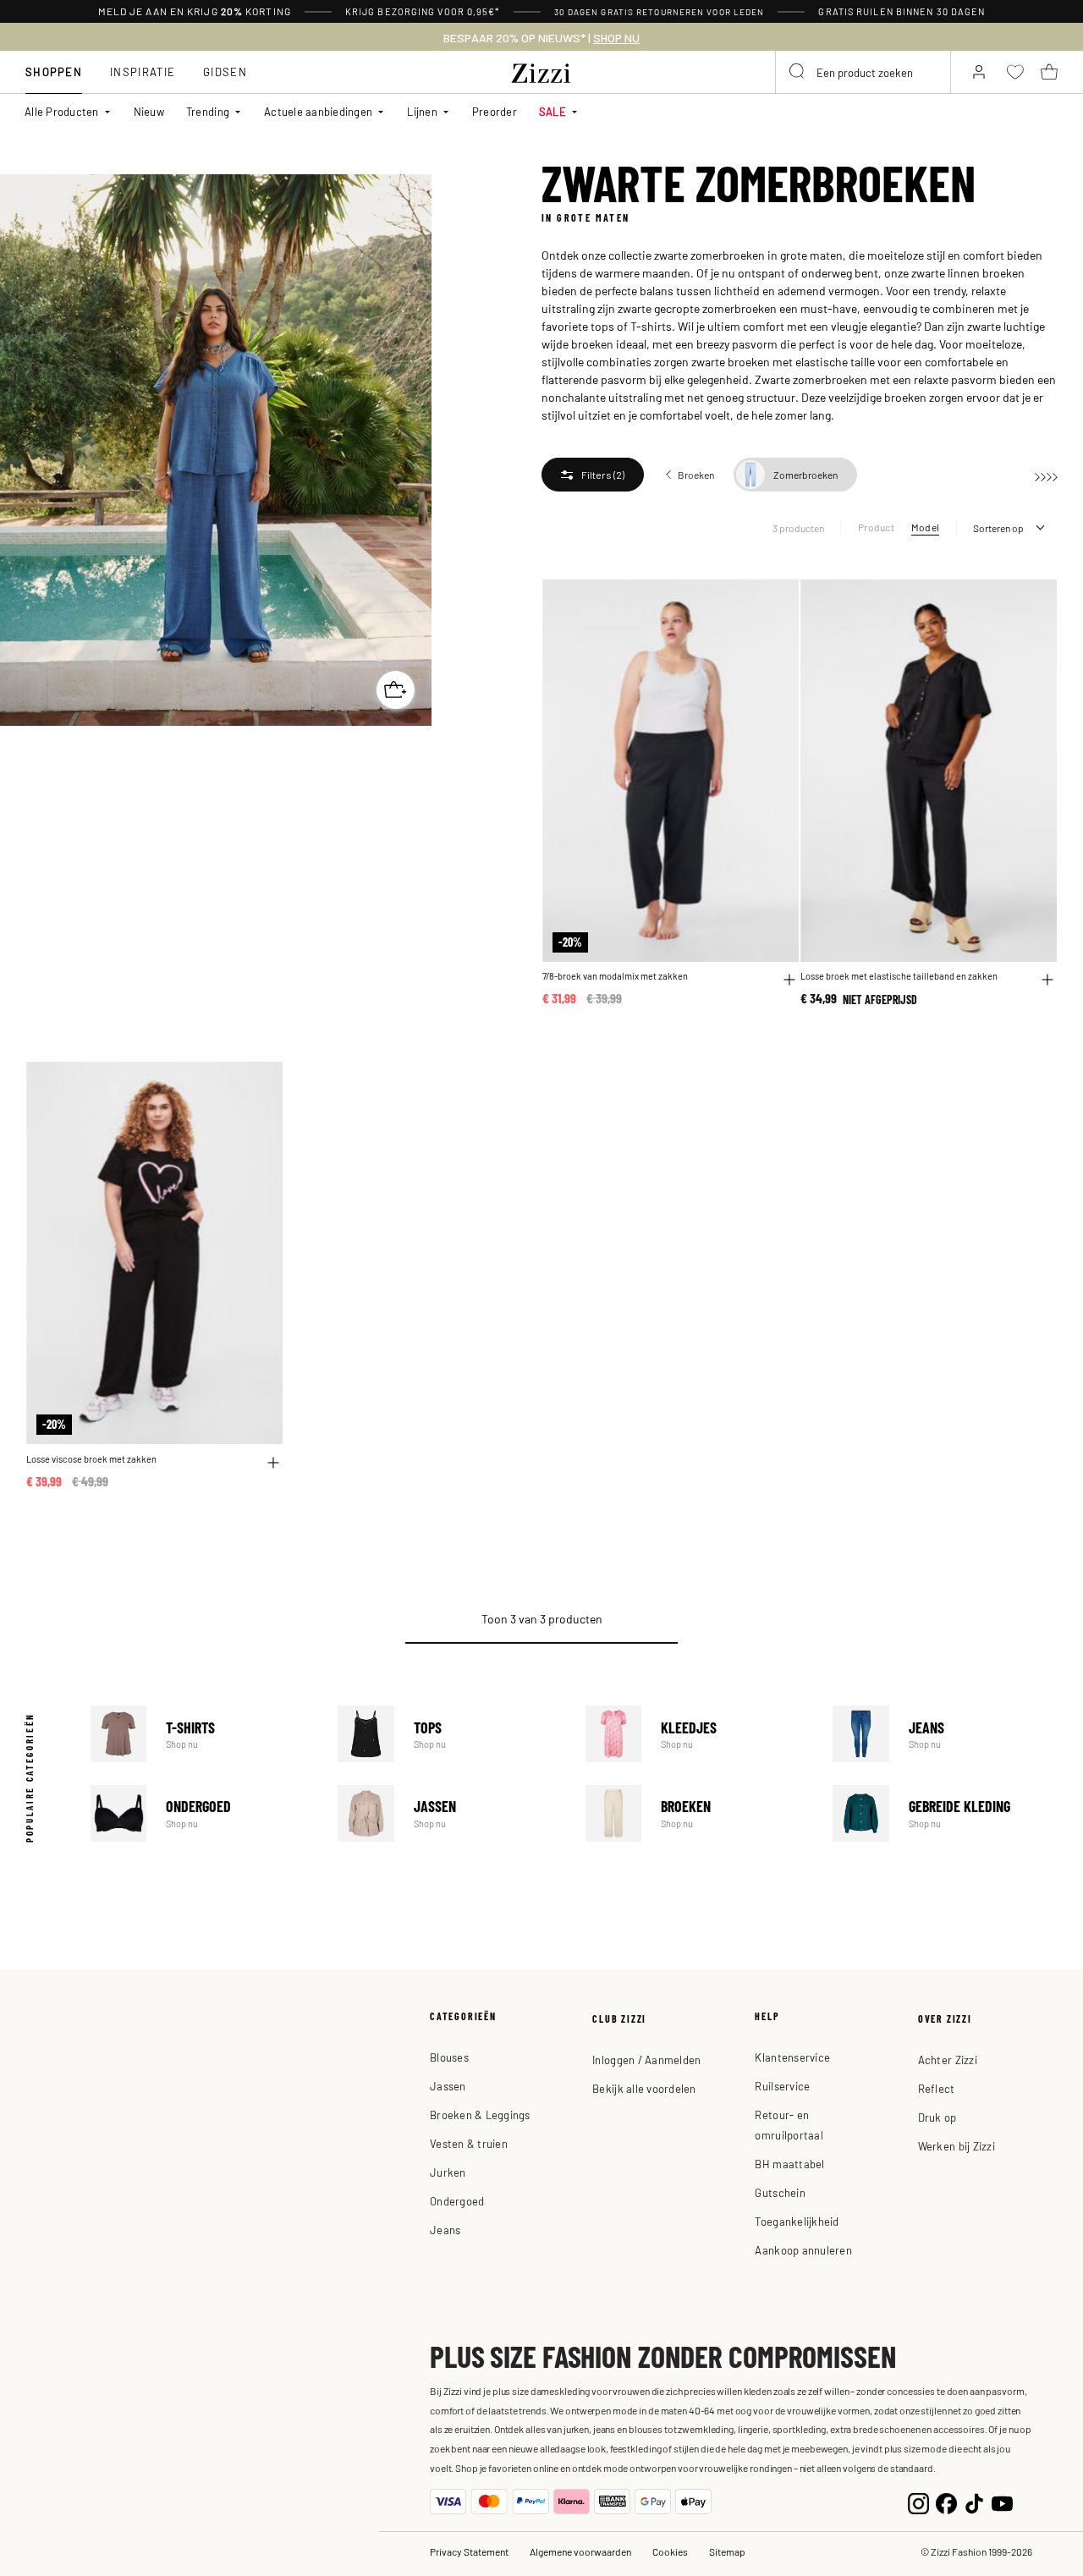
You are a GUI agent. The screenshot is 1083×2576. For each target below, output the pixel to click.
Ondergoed (203, 1813)
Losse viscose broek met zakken (91, 1459)
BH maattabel (789, 2164)
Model (925, 527)
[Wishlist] (775, 602)
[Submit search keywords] (798, 72)
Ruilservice (782, 2086)
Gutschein (780, 2192)
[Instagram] (918, 2501)
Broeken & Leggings (480, 2115)
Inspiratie (143, 71)
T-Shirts (203, 1734)
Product (876, 527)
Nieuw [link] (149, 111)
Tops (450, 1734)
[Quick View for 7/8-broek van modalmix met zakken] (789, 980)
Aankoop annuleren (803, 2250)
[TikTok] (974, 2501)
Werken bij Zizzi (957, 2146)
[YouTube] (1002, 2501)
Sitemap (727, 2551)
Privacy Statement (469, 2551)
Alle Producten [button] (62, 111)
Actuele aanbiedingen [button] (318, 111)
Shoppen (54, 71)
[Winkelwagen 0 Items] (1049, 72)
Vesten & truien (469, 2143)
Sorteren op (998, 528)
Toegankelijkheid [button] (797, 2221)
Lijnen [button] (422, 111)
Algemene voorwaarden (580, 2551)
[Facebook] (946, 2501)
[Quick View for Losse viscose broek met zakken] (273, 1463)
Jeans (945, 1734)
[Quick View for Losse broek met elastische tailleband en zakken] (1047, 980)
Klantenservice (792, 2057)
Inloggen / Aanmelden (646, 2060)
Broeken (698, 1813)
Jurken (448, 2172)
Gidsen (225, 71)
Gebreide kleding (945, 1813)
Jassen (450, 1813)
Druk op (937, 2117)
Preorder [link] (495, 111)
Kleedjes (698, 1734)
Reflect (937, 2088)
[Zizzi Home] (541, 70)
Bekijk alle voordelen (644, 2088)
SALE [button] (552, 111)
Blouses (449, 2057)
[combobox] (863, 72)
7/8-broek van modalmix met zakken (615, 976)
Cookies (670, 2551)
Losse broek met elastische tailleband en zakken (899, 976)
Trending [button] (208, 111)
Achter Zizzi (948, 2060)
